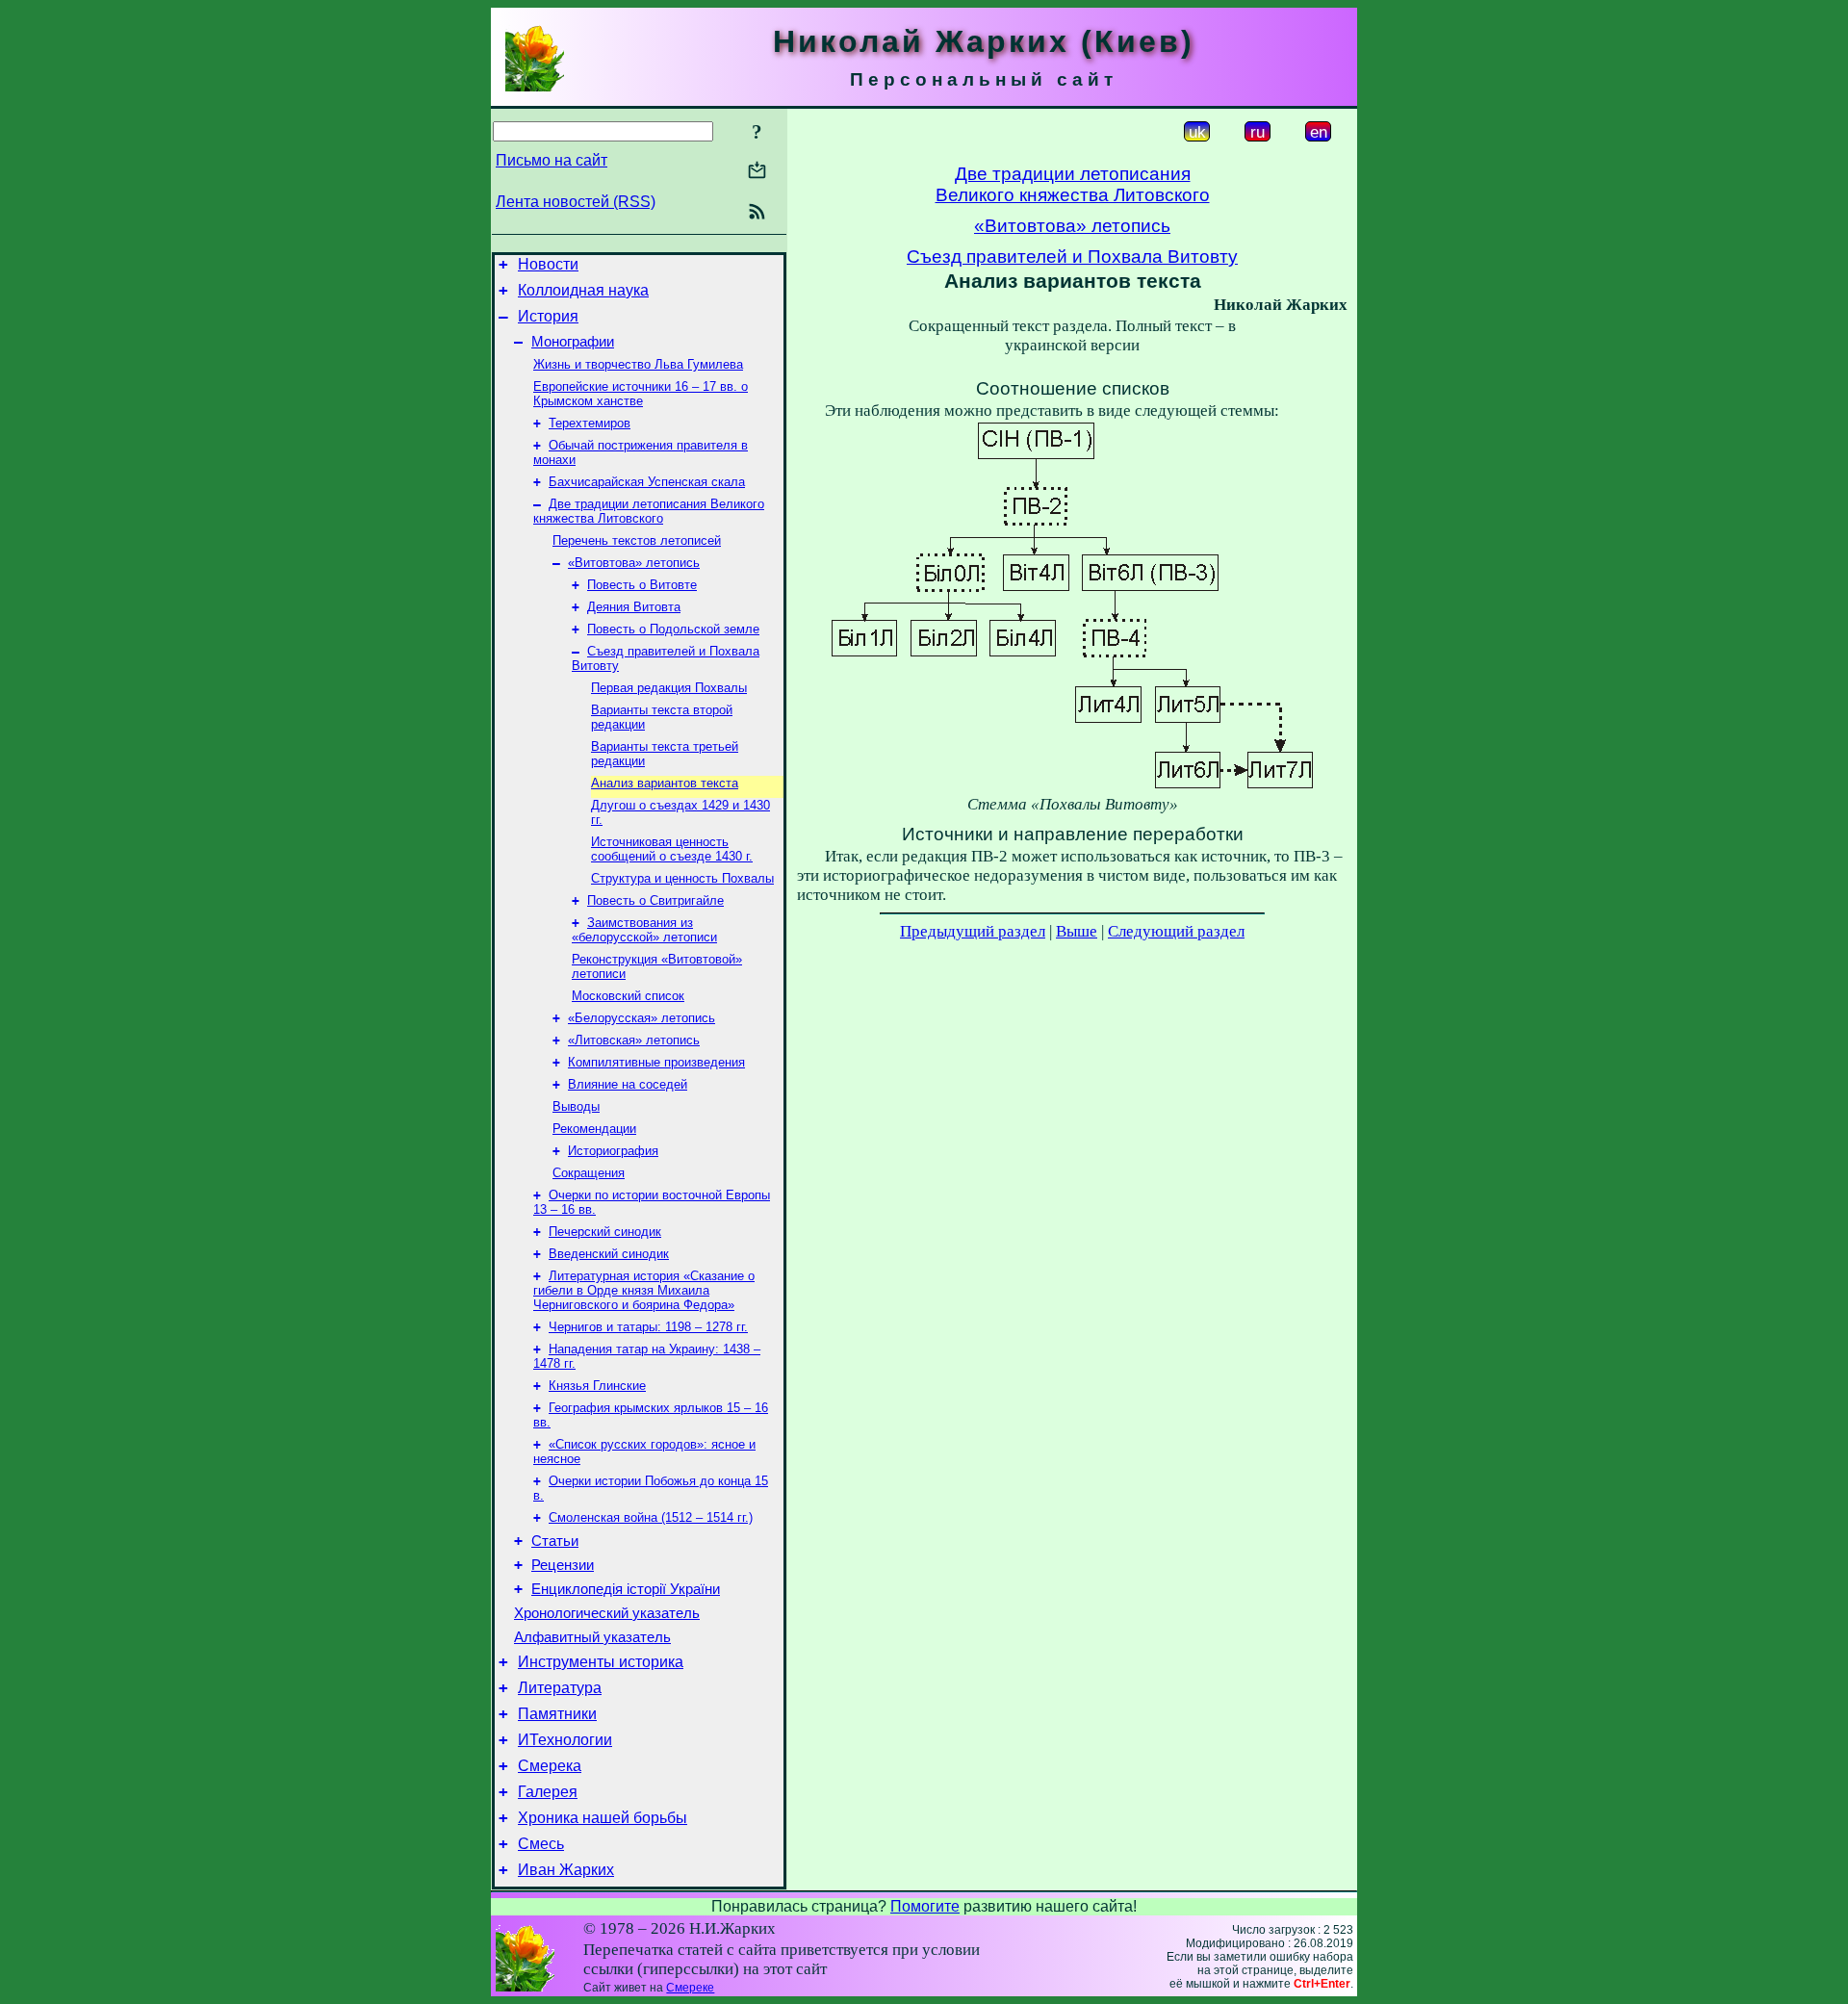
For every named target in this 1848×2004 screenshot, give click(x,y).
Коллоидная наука (583, 290)
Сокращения (589, 1173)
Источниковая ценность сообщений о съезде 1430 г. (672, 849)
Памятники (557, 1714)
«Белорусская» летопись (642, 1018)
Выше (1077, 931)
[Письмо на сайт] (757, 172)
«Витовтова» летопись (634, 563)
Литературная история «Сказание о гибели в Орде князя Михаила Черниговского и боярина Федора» (644, 1290)
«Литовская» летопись (634, 1040)
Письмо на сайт (552, 160)
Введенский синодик (609, 1254)
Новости (548, 264)
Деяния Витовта (634, 607)
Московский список (628, 996)
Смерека (550, 1766)
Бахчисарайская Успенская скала (647, 482)
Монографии (573, 342)
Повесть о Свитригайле (655, 900)
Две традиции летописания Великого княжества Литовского (649, 511)
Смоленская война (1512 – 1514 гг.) (651, 1517)
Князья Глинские (597, 1386)
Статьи (555, 1541)
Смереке (690, 1988)
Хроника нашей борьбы (603, 1818)
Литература (560, 1688)
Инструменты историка (601, 1662)
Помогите (925, 1906)
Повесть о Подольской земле (673, 629)
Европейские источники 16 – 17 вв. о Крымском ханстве (641, 394)
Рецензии (563, 1565)
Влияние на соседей (628, 1084)
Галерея (548, 1792)
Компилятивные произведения (656, 1062)
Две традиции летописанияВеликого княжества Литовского (1073, 184)
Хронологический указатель (607, 1613)
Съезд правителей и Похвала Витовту (1072, 257)
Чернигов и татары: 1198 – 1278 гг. (648, 1327)
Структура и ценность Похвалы (682, 878)
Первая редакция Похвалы (669, 688)
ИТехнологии (565, 1740)
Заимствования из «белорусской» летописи (644, 930)
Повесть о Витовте (642, 585)
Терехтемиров (590, 423)
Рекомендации (594, 1129)
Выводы (576, 1106)
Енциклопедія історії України (626, 1589)
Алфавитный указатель (592, 1637)
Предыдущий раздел (973, 931)
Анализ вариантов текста (665, 783)
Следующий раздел (1176, 931)
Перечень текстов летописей (637, 540)
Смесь (541, 1844)
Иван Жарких (566, 1870)
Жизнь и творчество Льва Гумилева (638, 364)
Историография (613, 1151)
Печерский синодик (605, 1232)
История (548, 316)
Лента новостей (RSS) (576, 202)
